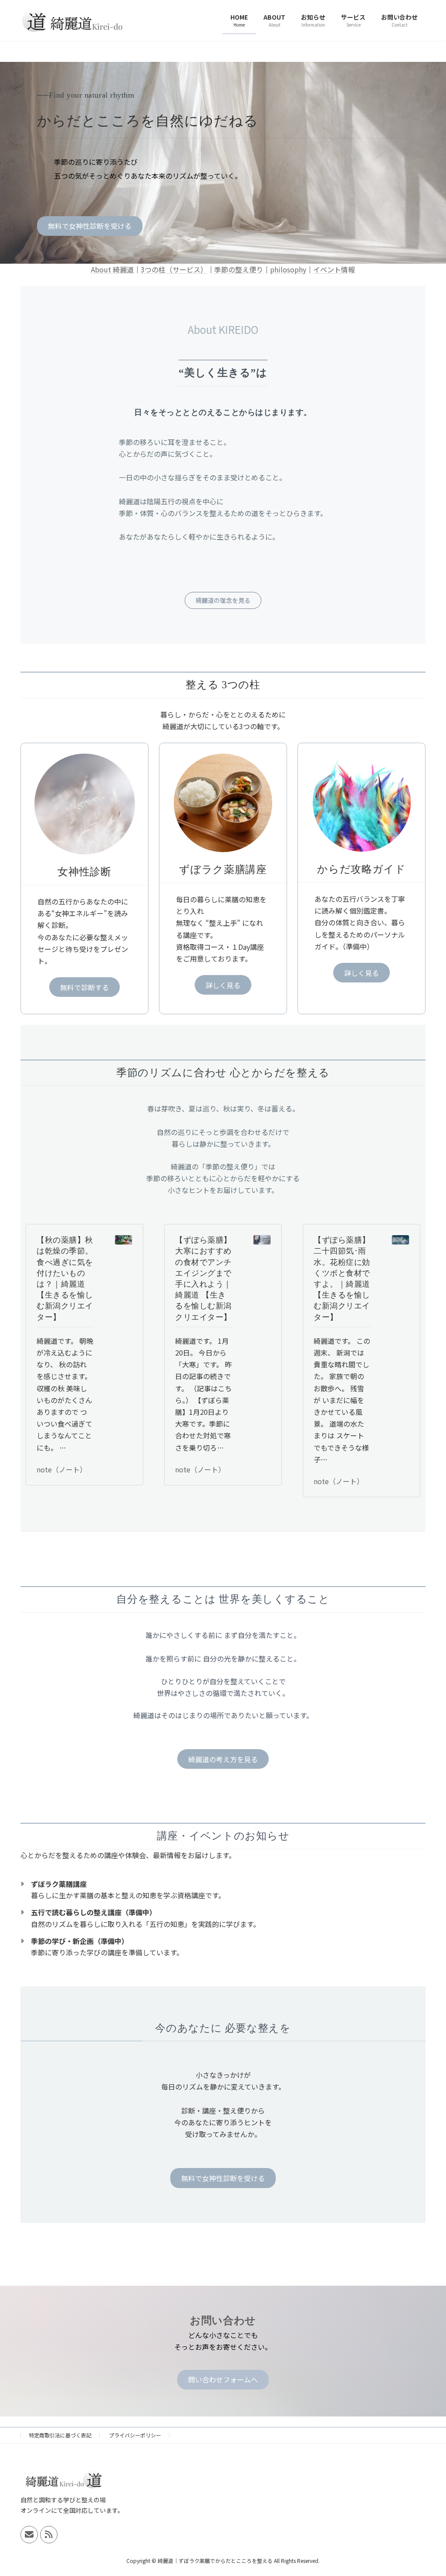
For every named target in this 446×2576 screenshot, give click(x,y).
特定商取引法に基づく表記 (60, 2435)
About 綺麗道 (112, 269)
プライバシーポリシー (135, 2435)
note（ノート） (62, 1469)
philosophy (288, 269)
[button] (90, 226)
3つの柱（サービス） (174, 269)
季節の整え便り (239, 269)
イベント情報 (334, 269)
